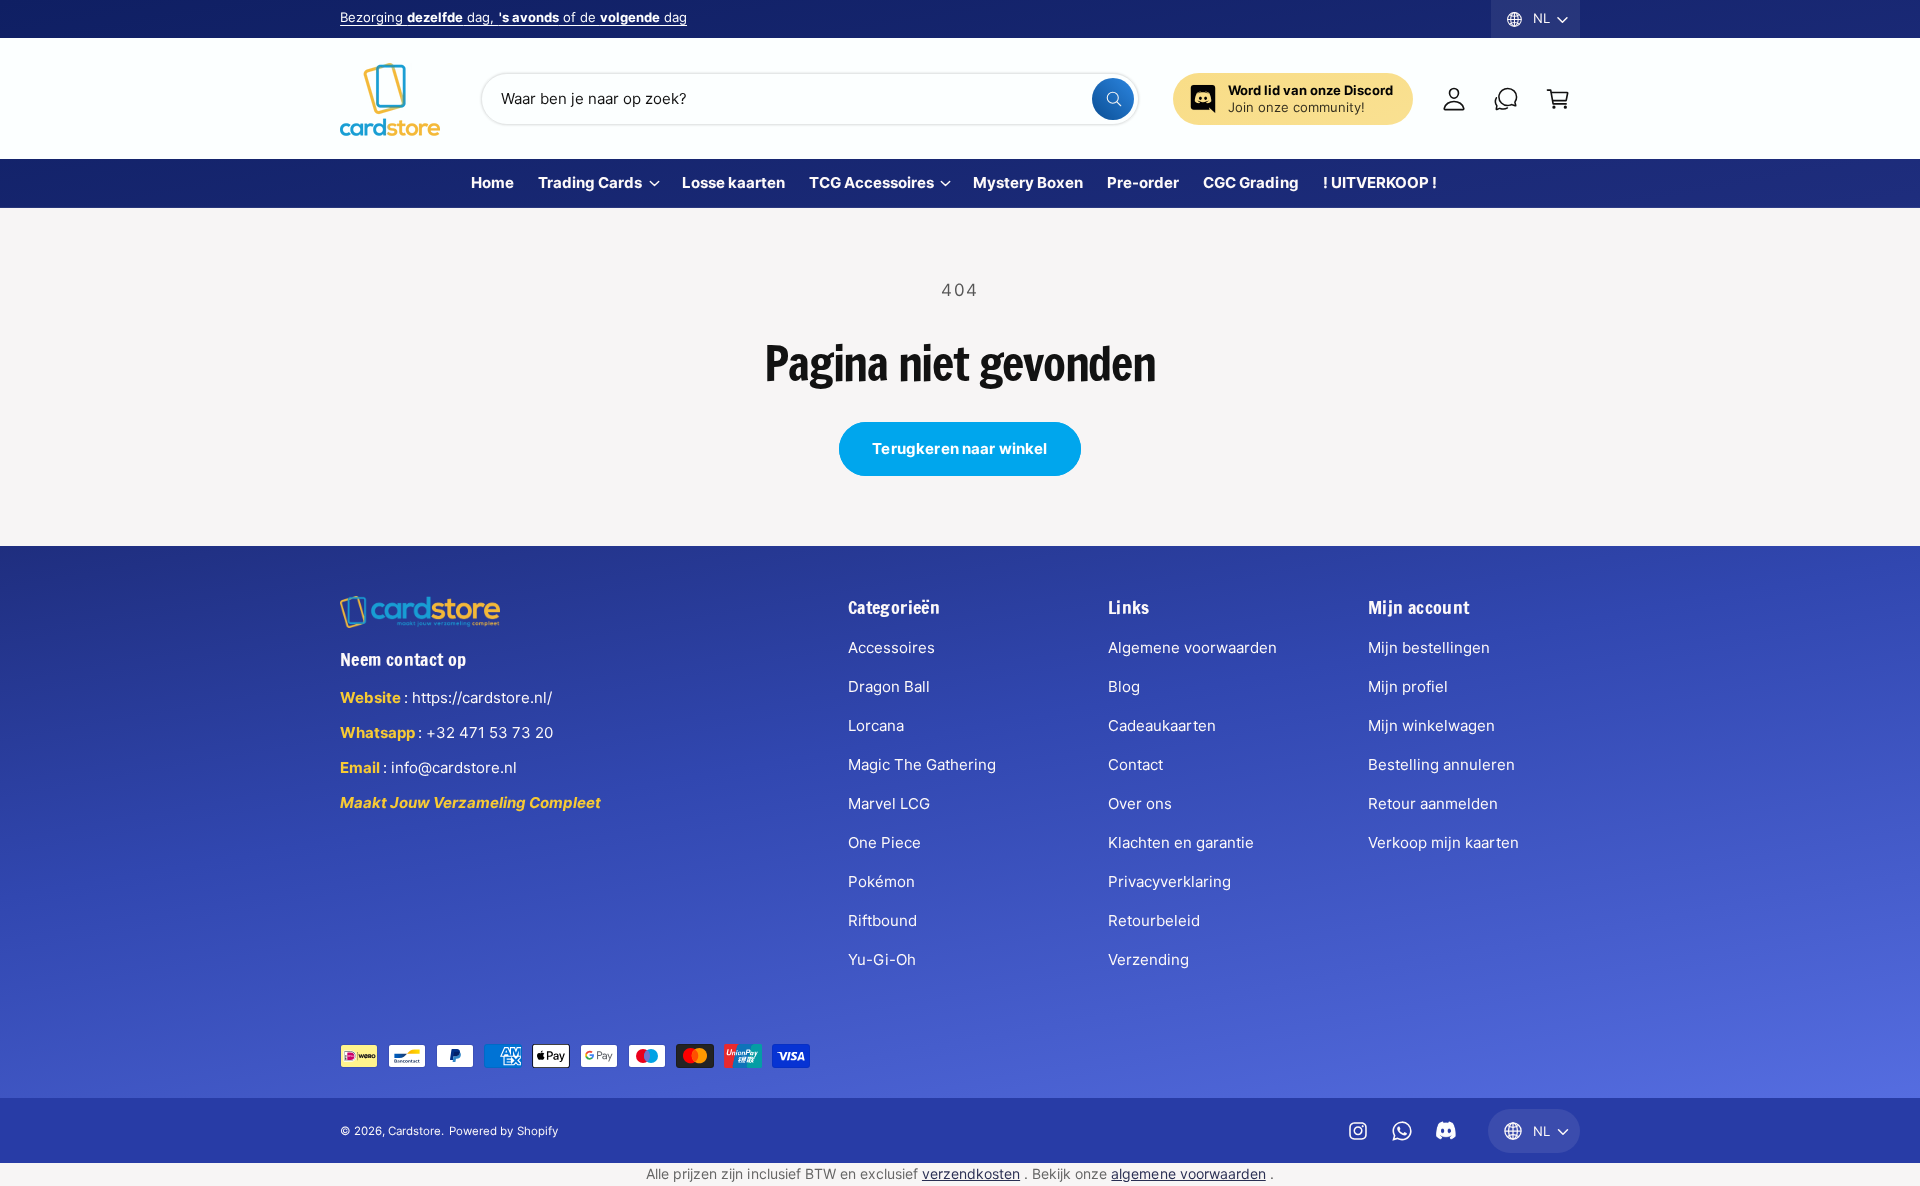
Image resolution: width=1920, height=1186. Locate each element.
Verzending (1148, 959)
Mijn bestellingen (1429, 647)
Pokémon (881, 881)
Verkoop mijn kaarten (1443, 842)
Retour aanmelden (1433, 803)
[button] (1558, 99)
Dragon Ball (889, 686)
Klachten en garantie (1181, 842)
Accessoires (891, 647)
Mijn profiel (1408, 686)
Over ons (1140, 803)
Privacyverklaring (1169, 881)
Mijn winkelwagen (1431, 725)
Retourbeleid (1154, 920)
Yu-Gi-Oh (882, 959)
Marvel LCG (889, 803)
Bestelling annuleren (1441, 764)
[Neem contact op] (1506, 99)
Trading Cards (590, 182)
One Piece (884, 842)
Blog (1124, 686)
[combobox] (810, 99)
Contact (1135, 764)
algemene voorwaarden (1188, 1173)
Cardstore (414, 1131)
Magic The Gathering (922, 764)
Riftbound (882, 920)
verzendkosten (971, 1173)
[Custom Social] (1446, 1131)
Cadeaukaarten (1162, 725)
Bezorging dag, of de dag (513, 17)
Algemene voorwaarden (1192, 647)
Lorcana (876, 725)
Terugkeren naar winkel (959, 448)
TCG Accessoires (871, 182)
